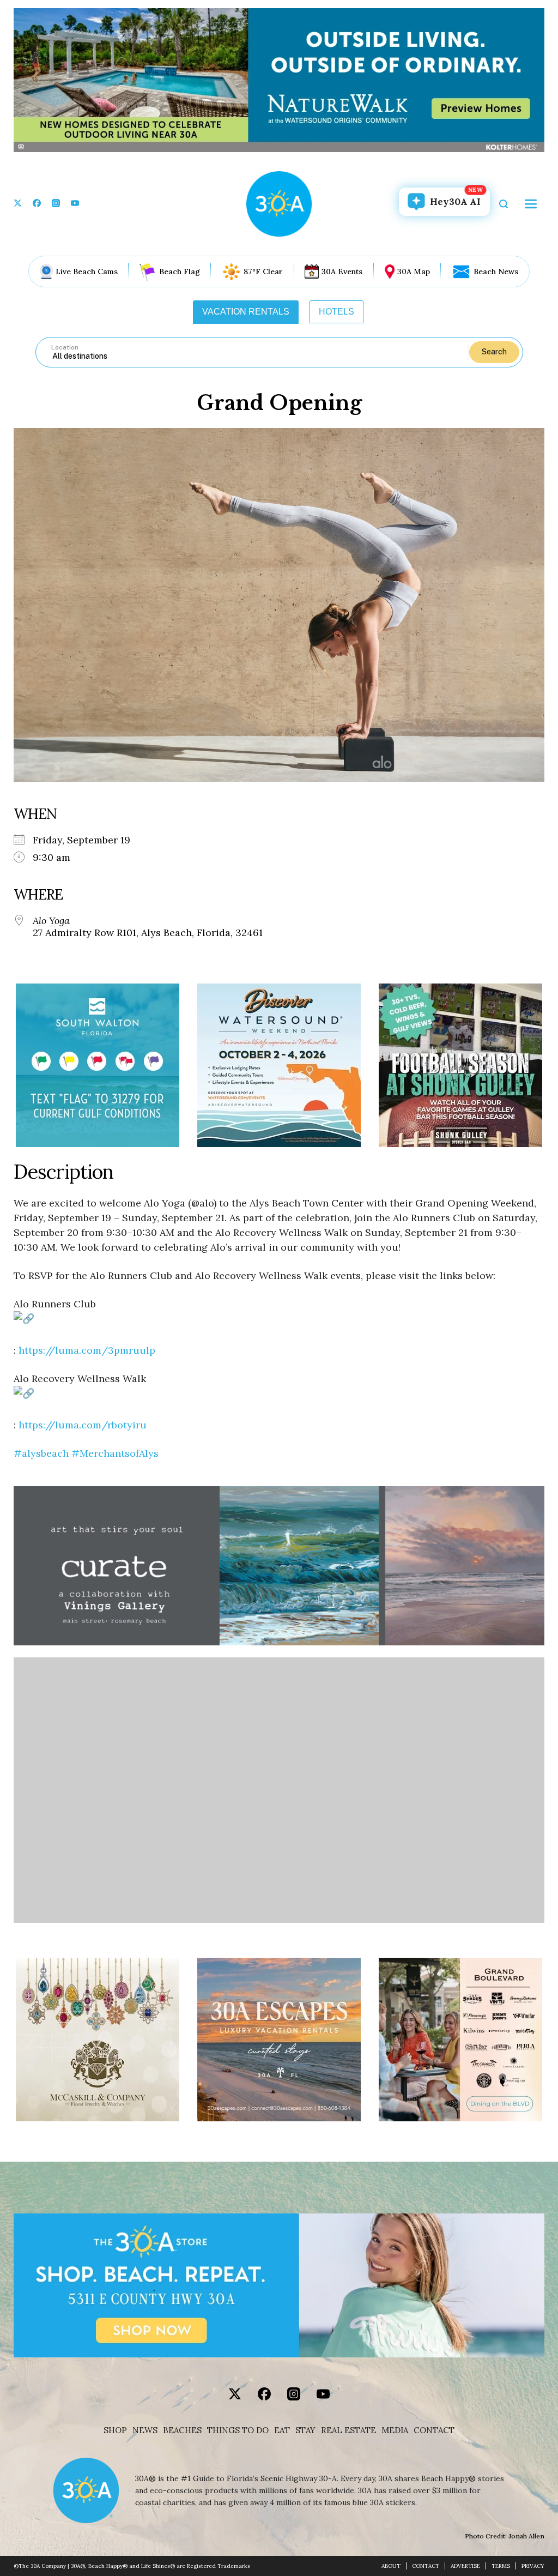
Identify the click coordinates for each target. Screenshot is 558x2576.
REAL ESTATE (348, 2430)
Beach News (496, 272)
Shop (115, 2430)
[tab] (246, 312)
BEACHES (182, 2430)
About (391, 2566)
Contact (434, 2430)
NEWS (145, 2430)
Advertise (465, 2566)
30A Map (414, 272)
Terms (501, 2566)
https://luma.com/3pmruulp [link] (87, 1350)
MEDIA (395, 2430)
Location (65, 347)
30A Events (342, 272)
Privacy (533, 2566)
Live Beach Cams (87, 272)
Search (494, 352)
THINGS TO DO (238, 2430)
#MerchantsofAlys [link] (115, 1453)
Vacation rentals (246, 312)
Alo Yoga (51, 921)
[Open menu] (531, 204)
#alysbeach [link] (41, 1453)
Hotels (336, 312)
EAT (282, 2430)
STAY (305, 2430)
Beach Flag (180, 272)
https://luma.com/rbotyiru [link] (83, 1425)
